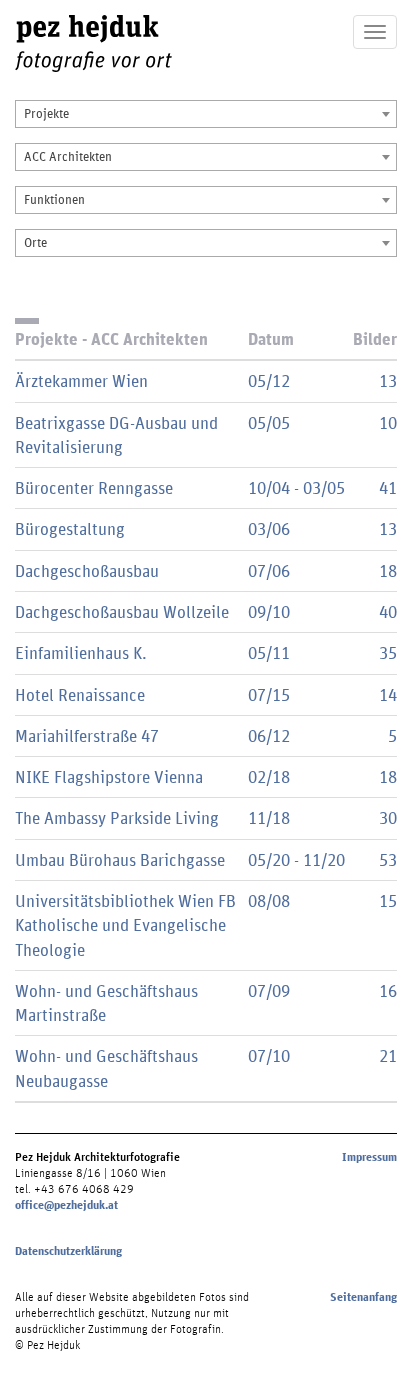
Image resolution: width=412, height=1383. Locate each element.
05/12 (269, 380)
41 (388, 487)
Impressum (369, 1157)
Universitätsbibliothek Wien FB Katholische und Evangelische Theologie (125, 925)
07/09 (269, 990)
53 (388, 859)
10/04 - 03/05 (296, 487)
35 (388, 652)
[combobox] (206, 114)
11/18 (269, 817)
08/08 (269, 900)
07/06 (269, 570)
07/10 (269, 1055)
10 (388, 422)
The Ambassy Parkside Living (117, 817)
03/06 (269, 528)
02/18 (269, 776)
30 (388, 817)
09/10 (269, 611)
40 (388, 611)
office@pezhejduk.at (66, 1205)
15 (388, 900)
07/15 (269, 694)
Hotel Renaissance (80, 694)
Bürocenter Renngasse (94, 487)
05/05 (269, 422)
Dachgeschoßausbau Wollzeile (122, 611)
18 (388, 570)
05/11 (269, 652)
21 (388, 1055)
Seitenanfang (363, 1297)
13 (388, 380)
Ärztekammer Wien (81, 380)
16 (388, 990)
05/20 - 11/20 (296, 859)
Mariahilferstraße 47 (87, 735)
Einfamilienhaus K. (81, 652)
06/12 (269, 735)
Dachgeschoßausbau (87, 570)
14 (388, 694)
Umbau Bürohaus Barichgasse (120, 859)
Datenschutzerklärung (68, 1251)
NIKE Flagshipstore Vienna (109, 776)
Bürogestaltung (70, 528)
